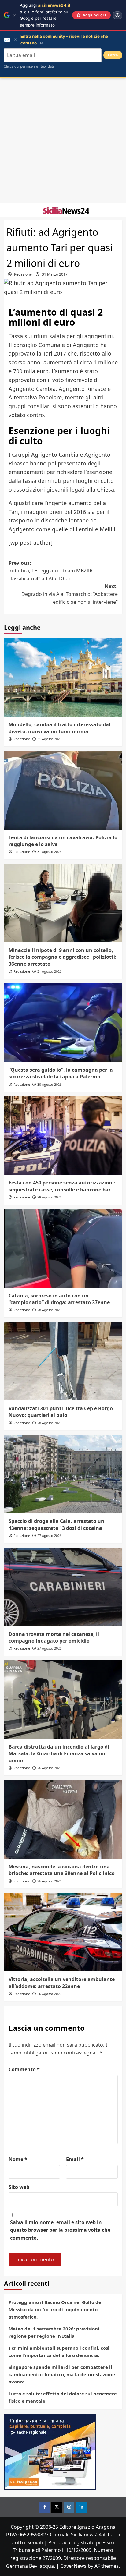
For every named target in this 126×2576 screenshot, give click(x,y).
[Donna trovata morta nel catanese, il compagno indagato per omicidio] (63, 1587)
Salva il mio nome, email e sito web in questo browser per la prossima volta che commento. (60, 2230)
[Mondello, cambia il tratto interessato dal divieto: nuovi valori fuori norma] (63, 677)
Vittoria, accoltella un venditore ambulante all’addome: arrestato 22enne (62, 1983)
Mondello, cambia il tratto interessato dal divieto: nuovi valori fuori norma (59, 728)
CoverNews (73, 2566)
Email (75, 2159)
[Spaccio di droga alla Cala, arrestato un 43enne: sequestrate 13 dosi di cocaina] (63, 1474)
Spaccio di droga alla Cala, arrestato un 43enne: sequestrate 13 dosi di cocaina (56, 1524)
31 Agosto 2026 (49, 739)
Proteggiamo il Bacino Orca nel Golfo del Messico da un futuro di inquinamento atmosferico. (56, 2309)
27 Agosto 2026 (49, 1536)
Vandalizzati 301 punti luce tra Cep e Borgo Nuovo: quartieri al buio (61, 1412)
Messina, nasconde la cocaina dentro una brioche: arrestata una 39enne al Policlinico (62, 1870)
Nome (18, 2159)
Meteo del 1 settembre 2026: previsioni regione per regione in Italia (54, 2332)
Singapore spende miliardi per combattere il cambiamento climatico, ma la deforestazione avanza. (62, 2374)
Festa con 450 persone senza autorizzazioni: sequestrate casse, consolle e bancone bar (62, 1186)
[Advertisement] (63, 140)
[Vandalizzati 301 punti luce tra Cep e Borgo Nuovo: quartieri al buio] (63, 1361)
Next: (70, 594)
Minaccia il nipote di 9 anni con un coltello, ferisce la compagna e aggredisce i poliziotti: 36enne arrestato (63, 957)
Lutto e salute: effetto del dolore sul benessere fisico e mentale (63, 2397)
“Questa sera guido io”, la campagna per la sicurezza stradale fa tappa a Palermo (61, 1073)
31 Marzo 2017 (55, 274)
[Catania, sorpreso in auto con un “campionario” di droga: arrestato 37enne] (63, 1248)
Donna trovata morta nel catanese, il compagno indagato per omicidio (54, 1637)
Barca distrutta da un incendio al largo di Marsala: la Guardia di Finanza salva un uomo (59, 1754)
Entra (113, 55)
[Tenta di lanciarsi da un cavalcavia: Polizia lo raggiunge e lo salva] (63, 790)
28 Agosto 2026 (49, 1197)
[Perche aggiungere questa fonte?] (117, 15)
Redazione (23, 274)
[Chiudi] (15, 15)
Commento (24, 2069)
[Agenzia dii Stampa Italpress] (50, 2451)
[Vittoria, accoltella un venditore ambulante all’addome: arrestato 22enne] (63, 1932)
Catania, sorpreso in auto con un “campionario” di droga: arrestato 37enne (59, 1299)
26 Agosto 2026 (49, 1768)
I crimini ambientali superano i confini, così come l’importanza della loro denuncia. (59, 2351)
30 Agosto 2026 (49, 1084)
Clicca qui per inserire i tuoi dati (29, 66)
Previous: (51, 571)
